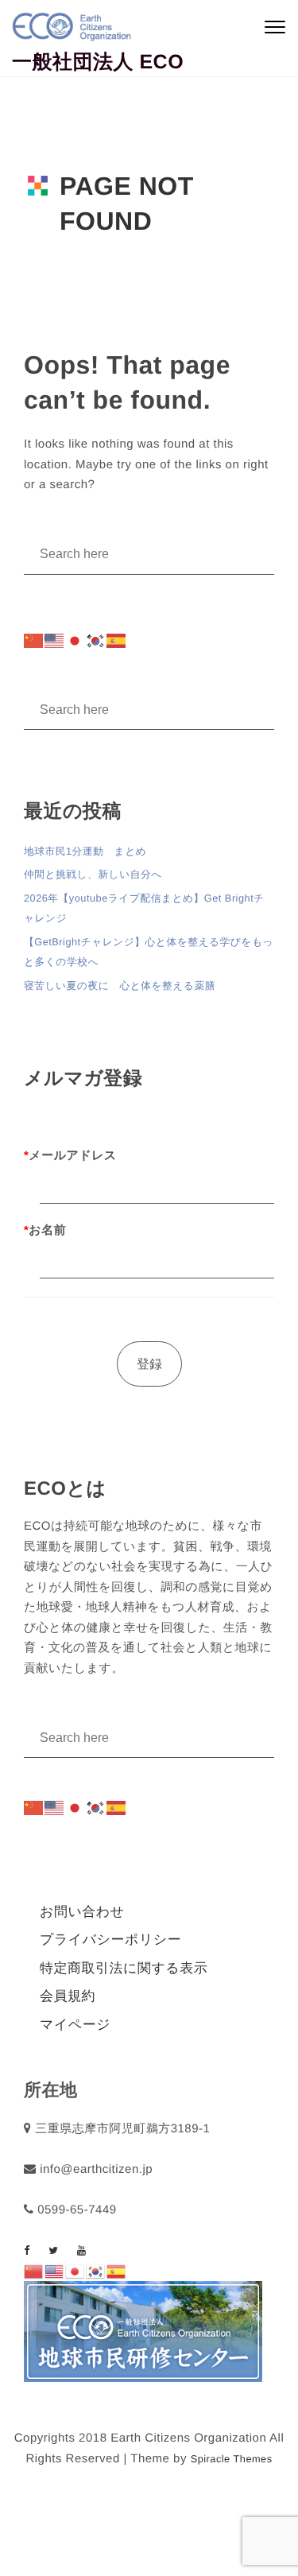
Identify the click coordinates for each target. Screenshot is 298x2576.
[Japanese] (75, 641)
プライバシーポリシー (110, 1940)
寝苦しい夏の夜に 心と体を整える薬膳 (120, 985)
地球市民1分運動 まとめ (85, 851)
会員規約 (68, 1996)
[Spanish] (117, 641)
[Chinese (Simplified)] (34, 641)
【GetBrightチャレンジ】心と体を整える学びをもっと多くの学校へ (149, 952)
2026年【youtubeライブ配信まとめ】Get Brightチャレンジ (144, 908)
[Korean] (96, 641)
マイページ (75, 2025)
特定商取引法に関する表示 (124, 1968)
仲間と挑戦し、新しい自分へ (93, 874)
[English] (55, 641)
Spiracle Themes (232, 2459)
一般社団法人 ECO (98, 62)
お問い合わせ (82, 1912)
